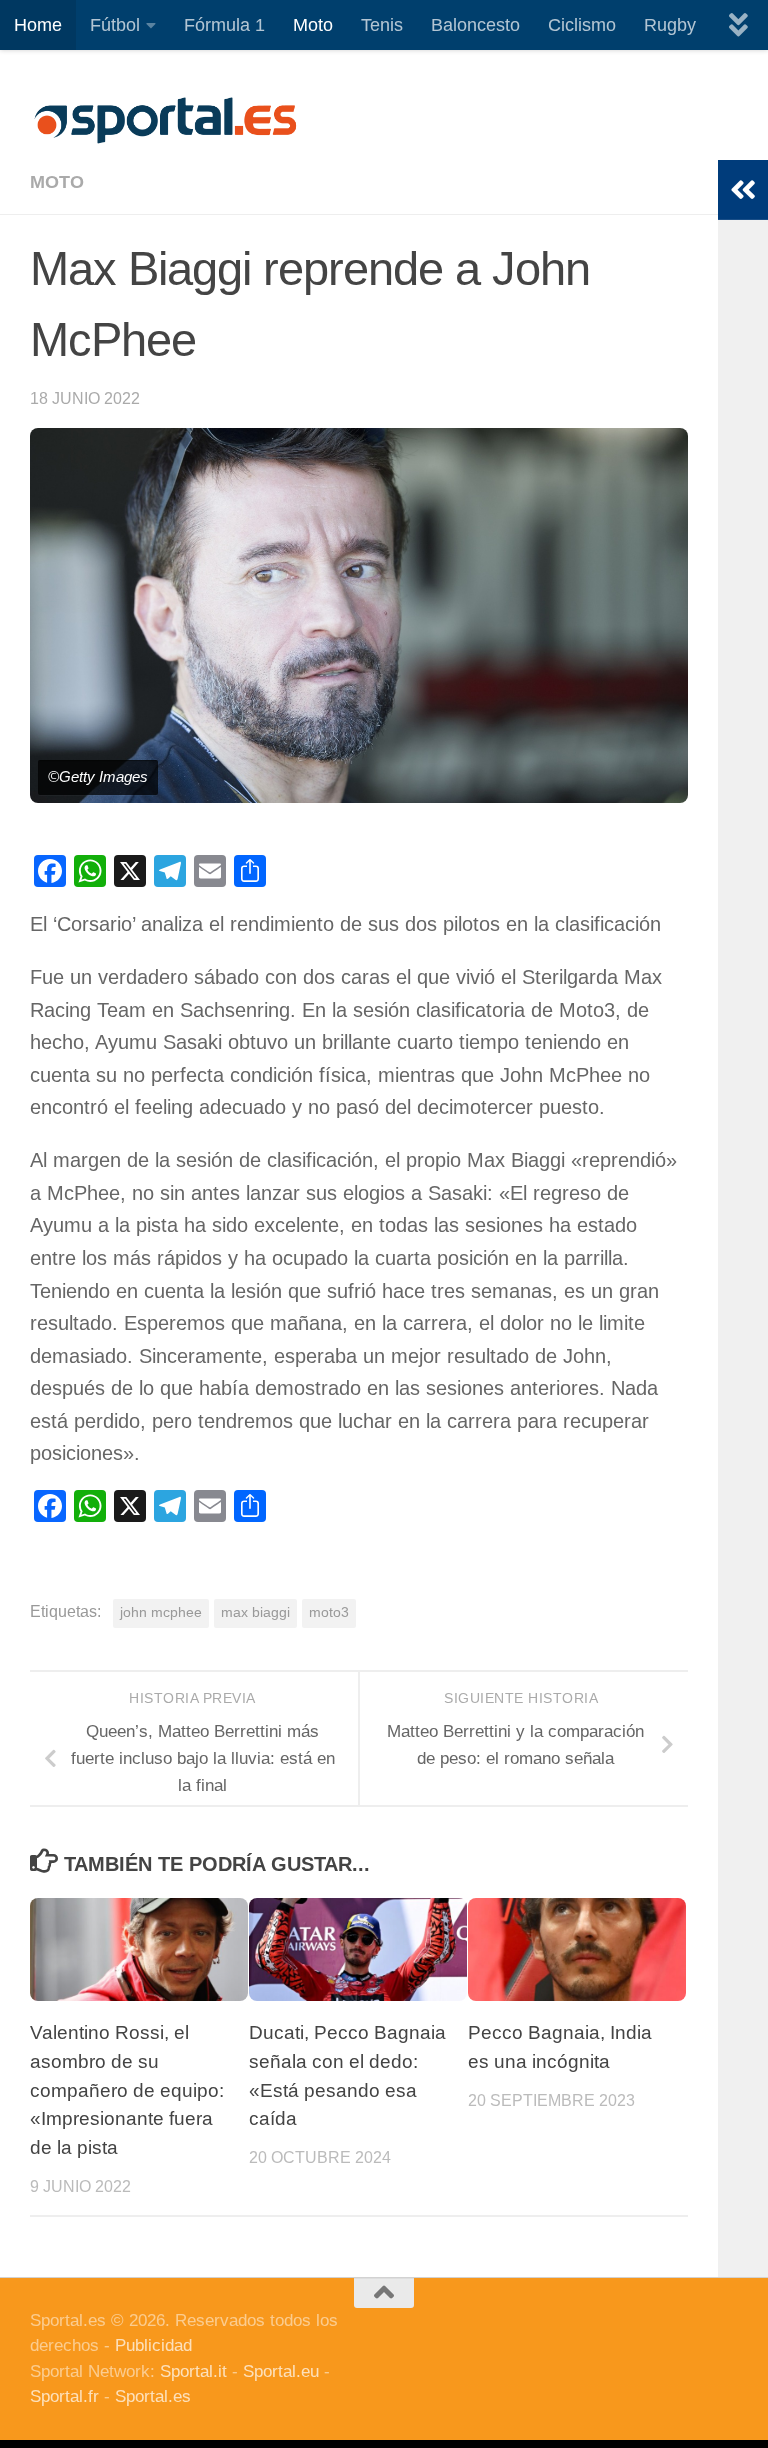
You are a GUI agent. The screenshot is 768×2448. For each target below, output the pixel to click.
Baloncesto (475, 25)
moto (57, 182)
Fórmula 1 (224, 25)
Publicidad (153, 2345)
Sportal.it (193, 2371)
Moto (313, 25)
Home (38, 25)
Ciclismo (582, 25)
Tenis (382, 25)
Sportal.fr (64, 2396)
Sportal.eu (281, 2371)
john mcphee (161, 1612)
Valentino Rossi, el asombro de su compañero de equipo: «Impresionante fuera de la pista (127, 2090)
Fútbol (115, 25)
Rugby (670, 25)
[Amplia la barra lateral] (743, 190)
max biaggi (255, 1612)
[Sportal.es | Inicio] (165, 120)
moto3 (329, 1612)
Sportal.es (153, 2396)
